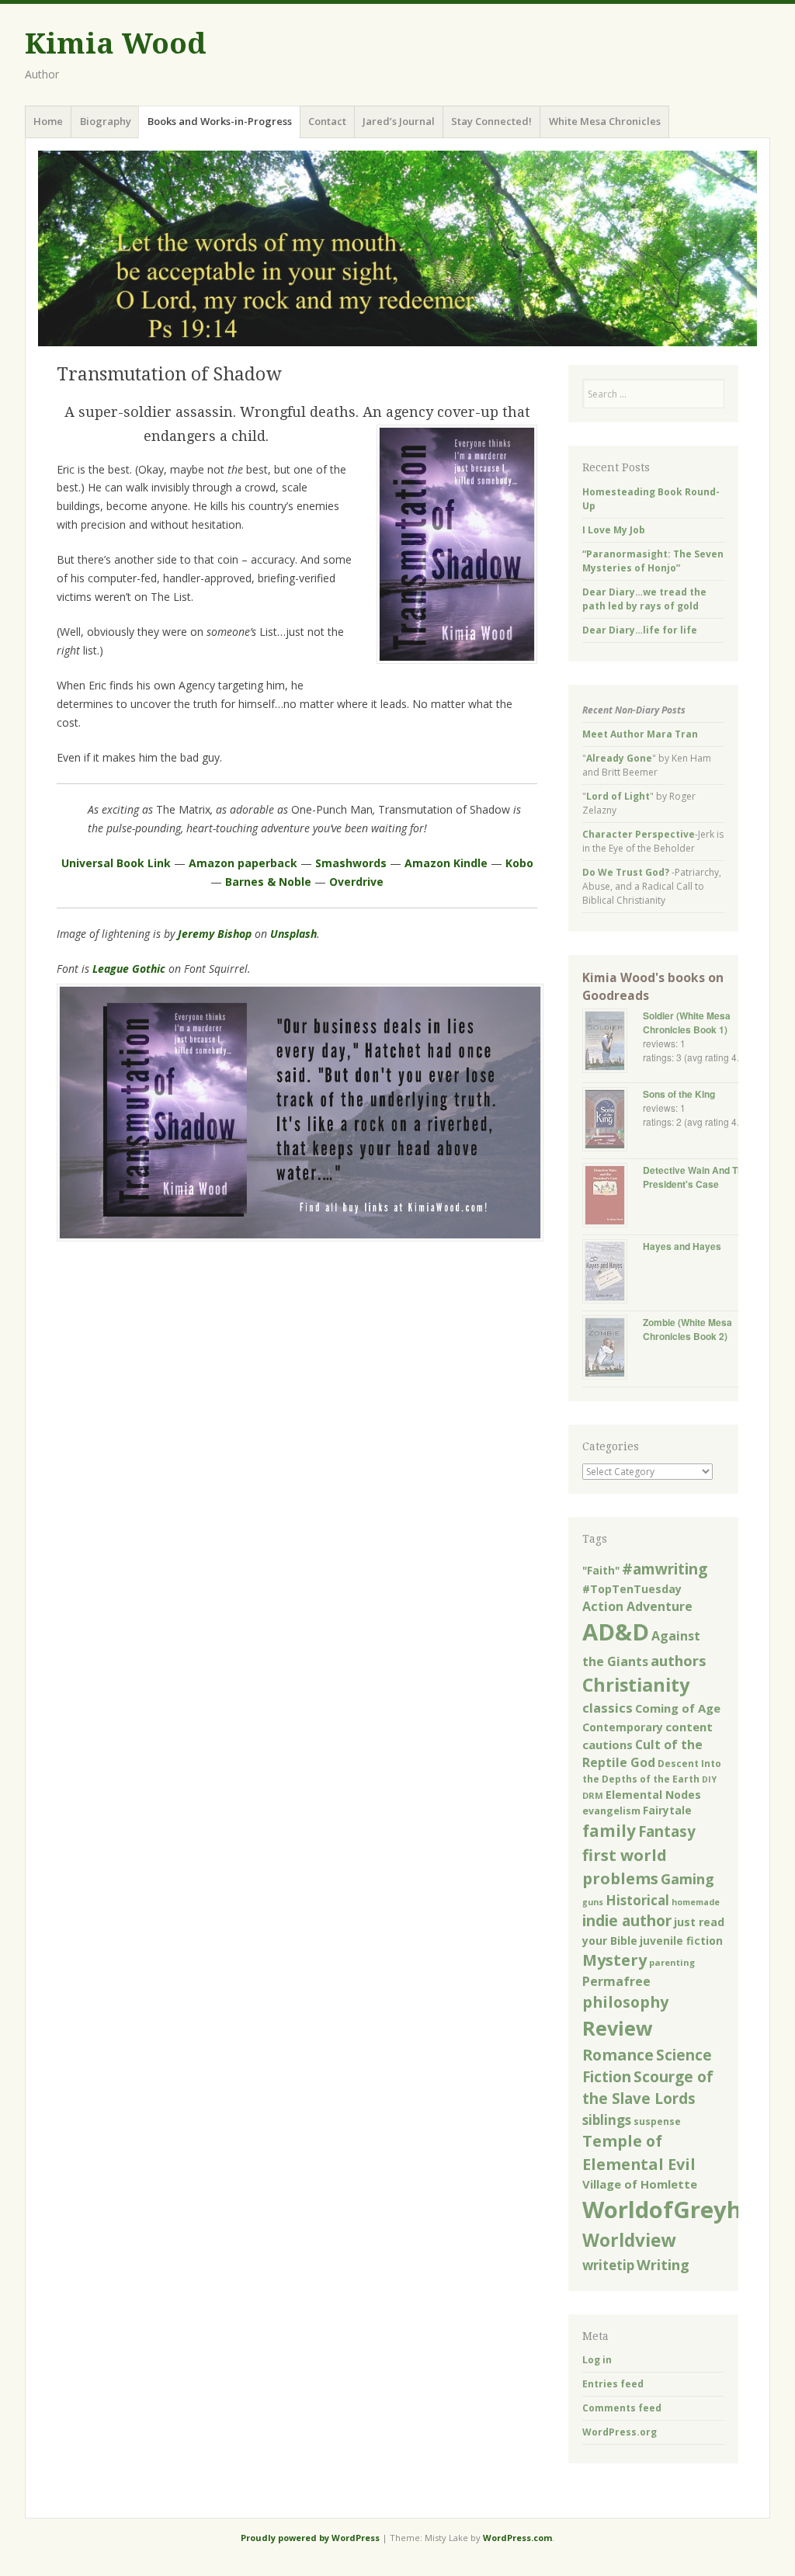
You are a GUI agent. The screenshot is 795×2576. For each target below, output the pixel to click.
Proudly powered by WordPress (310, 2538)
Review (618, 2028)
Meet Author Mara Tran (640, 734)
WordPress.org (620, 2432)
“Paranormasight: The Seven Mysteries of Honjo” (653, 561)
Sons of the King (679, 1094)
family (609, 1831)
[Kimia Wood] (397, 248)
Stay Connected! (491, 121)
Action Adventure (637, 1606)
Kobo (519, 863)
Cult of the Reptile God (642, 1754)
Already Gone (619, 758)
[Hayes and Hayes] (613, 1273)
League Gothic (129, 969)
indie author (627, 1920)
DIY (709, 1779)
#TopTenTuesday (632, 1589)
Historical (637, 1900)
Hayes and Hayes (682, 1246)
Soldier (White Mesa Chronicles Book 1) (687, 1022)
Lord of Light (618, 796)
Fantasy (667, 1831)
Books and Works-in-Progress (220, 121)
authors (679, 1660)
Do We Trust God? (626, 872)
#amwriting (665, 1569)
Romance (618, 2055)
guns (593, 1902)
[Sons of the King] (613, 1121)
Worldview (629, 2240)
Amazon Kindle (446, 863)
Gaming (687, 1879)
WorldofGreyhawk (686, 2210)
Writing (663, 2264)
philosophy (625, 2002)
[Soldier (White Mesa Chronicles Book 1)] (613, 1042)
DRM (593, 1795)
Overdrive (356, 882)
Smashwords (351, 863)
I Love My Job (614, 530)
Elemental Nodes (653, 1795)
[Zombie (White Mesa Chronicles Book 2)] (613, 1349)
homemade (696, 1902)
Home (48, 121)
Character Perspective (639, 834)
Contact (327, 121)
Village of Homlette (640, 2184)
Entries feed (613, 2384)
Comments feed (622, 2408)
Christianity (636, 1685)
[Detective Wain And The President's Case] (613, 1197)
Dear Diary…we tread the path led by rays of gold (644, 599)
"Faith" (601, 1571)
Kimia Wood (115, 44)
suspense (657, 2121)
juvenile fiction (681, 1941)
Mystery (614, 1960)
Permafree (616, 1981)
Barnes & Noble (268, 882)
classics (608, 1708)
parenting (672, 1962)
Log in (597, 2360)
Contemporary (623, 1727)
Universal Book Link (116, 863)
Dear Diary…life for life (640, 630)
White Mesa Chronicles (605, 121)
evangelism (611, 1811)
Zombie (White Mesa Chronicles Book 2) (687, 1329)
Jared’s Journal (399, 121)
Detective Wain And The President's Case (696, 1177)
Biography (106, 121)
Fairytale (667, 1810)
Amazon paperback (243, 863)
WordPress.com (517, 2538)
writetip (608, 2265)
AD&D (616, 1632)
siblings (607, 2120)
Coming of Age (678, 1708)
